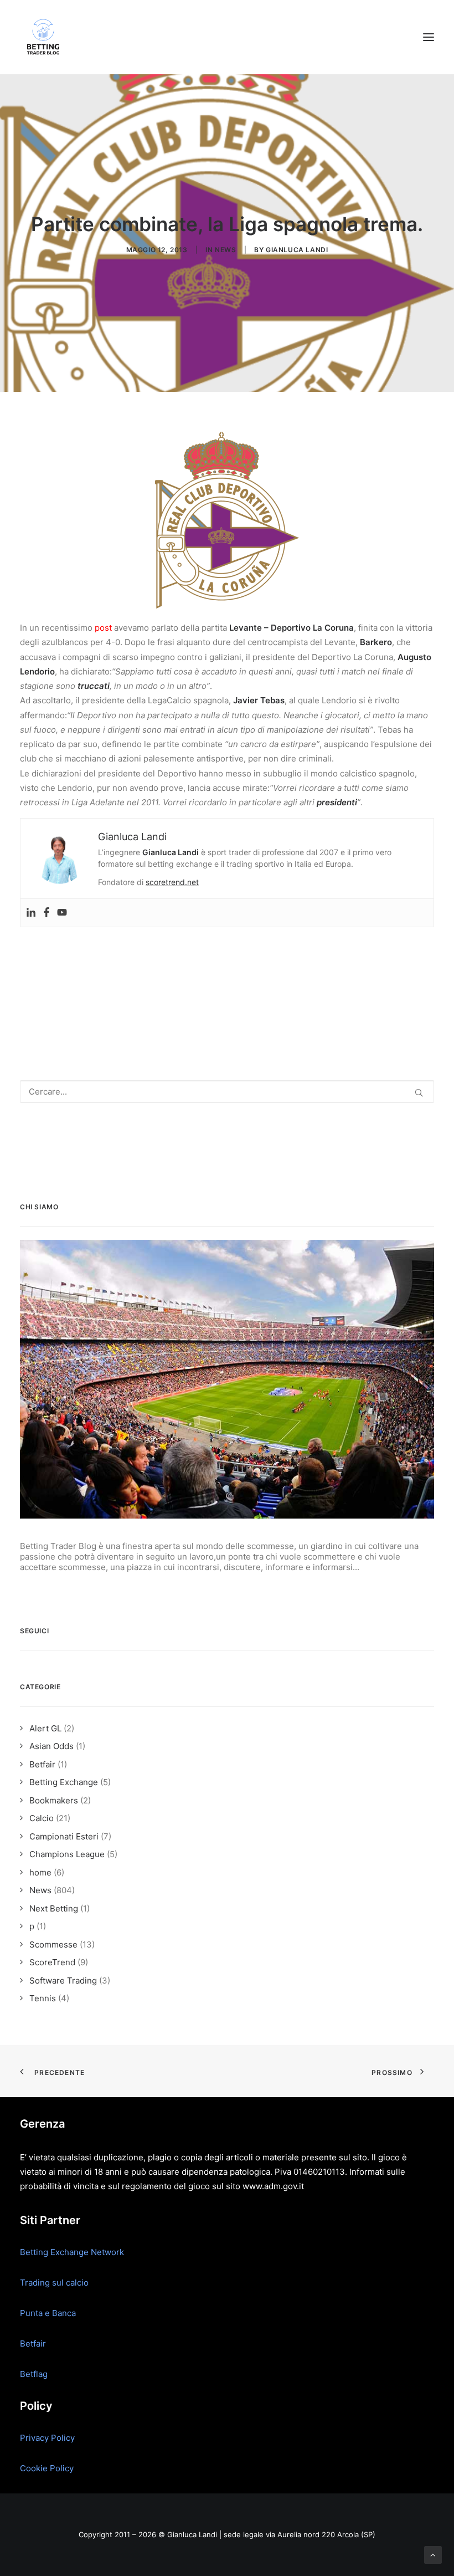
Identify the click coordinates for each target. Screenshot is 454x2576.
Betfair (33, 2344)
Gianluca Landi (297, 250)
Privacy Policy (47, 2438)
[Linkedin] (31, 913)
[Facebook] (47, 913)
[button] (429, 37)
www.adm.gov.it (273, 2186)
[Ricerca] (227, 1092)
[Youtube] (62, 913)
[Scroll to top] (433, 2554)
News (225, 250)
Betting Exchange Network (72, 2252)
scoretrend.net (172, 882)
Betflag (34, 2374)
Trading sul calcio (54, 2283)
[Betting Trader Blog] (44, 37)
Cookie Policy (47, 2468)
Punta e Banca (48, 2313)
